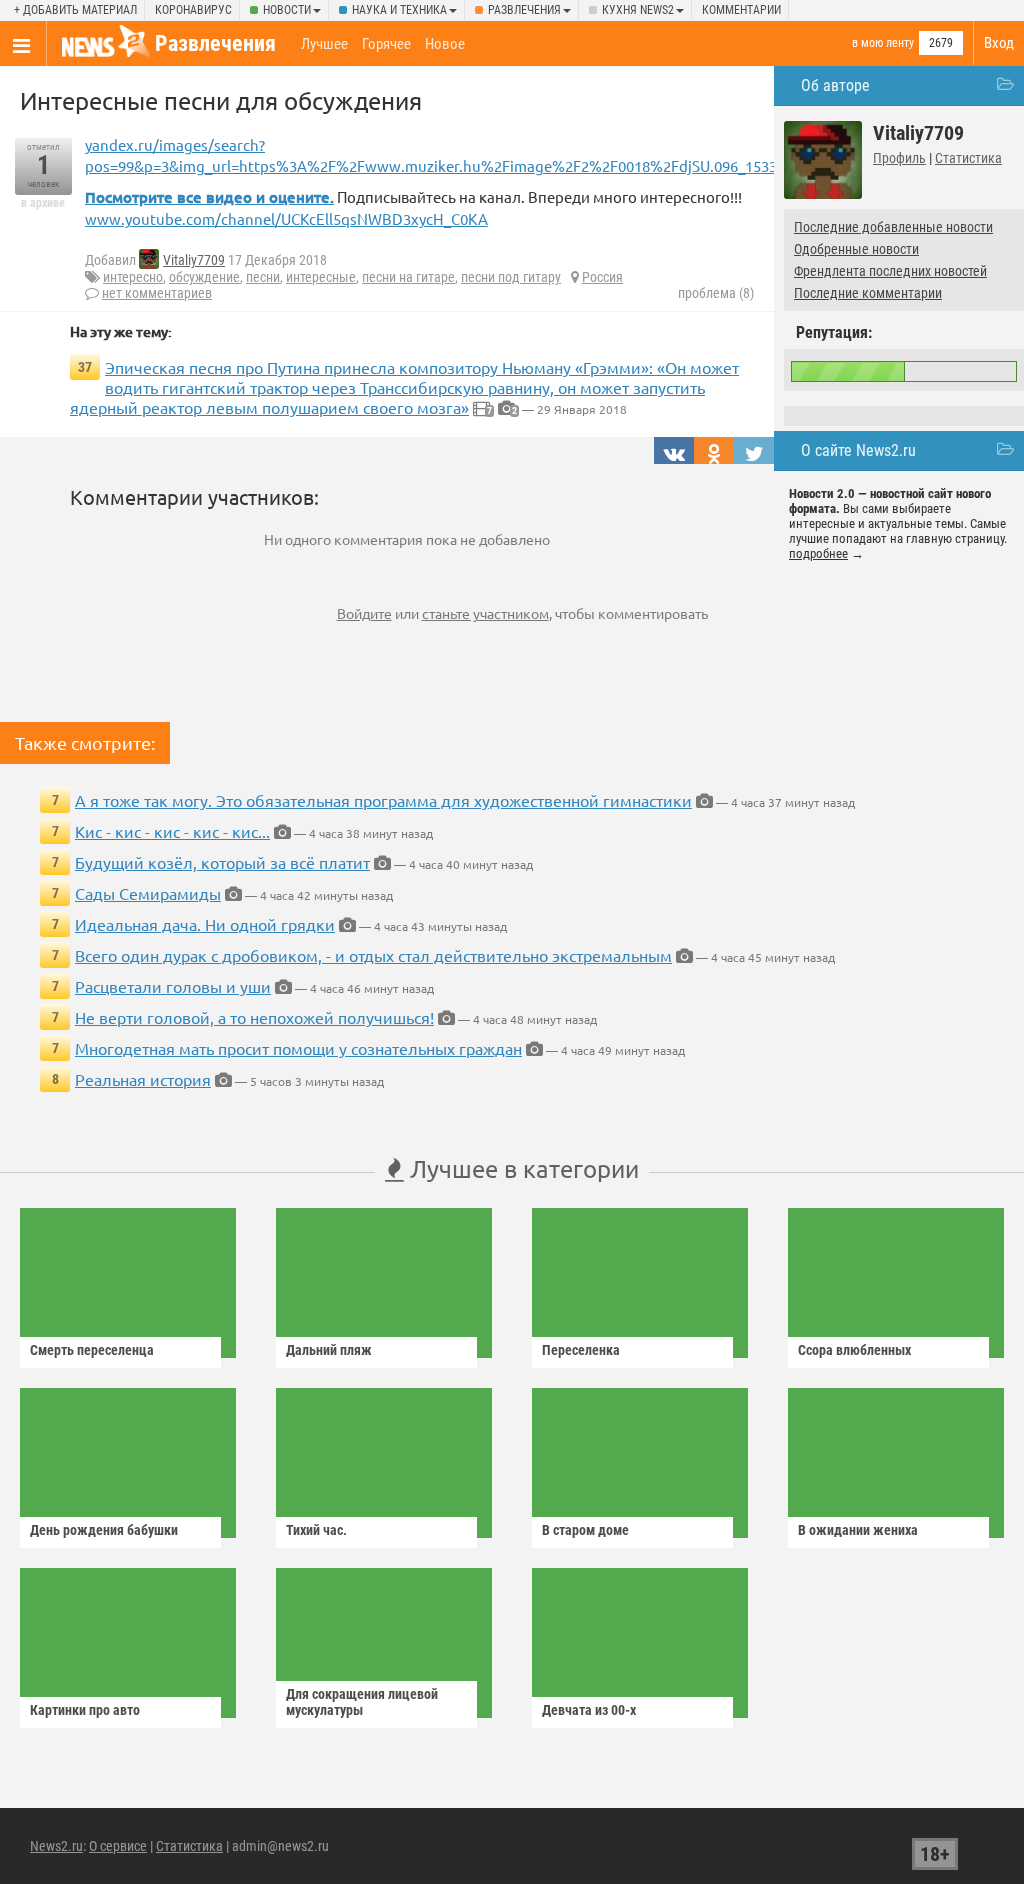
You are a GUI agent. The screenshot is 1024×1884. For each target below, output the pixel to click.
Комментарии (741, 10)
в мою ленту (883, 43)
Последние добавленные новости (893, 227)
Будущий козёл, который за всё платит (222, 862)
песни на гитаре (408, 277)
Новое (445, 44)
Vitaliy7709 (194, 260)
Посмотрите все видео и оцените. (209, 197)
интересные (321, 277)
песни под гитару (511, 277)
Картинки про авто (85, 1710)
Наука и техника (399, 10)
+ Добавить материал (75, 10)
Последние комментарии (868, 293)
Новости (287, 10)
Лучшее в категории (521, 1168)
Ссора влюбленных (854, 1350)
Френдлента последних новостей (890, 271)
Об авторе (835, 85)
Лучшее (324, 44)
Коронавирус (193, 10)
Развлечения (524, 10)
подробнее (818, 553)
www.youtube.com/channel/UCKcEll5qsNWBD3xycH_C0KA (286, 218)
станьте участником (485, 613)
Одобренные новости (856, 249)
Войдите (364, 613)
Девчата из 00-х (589, 1710)
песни (263, 277)
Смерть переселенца (92, 1350)
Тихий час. (316, 1530)
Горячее (386, 44)
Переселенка (581, 1350)
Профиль (899, 158)
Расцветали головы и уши (173, 986)
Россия (602, 277)
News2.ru (56, 1846)
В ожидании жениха (858, 1530)
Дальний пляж (329, 1350)
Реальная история (143, 1079)
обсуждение (204, 277)
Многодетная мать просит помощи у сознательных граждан (298, 1048)
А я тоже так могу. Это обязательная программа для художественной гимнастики (383, 800)
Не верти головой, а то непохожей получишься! (254, 1017)
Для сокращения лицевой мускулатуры (362, 1702)
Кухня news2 (638, 10)
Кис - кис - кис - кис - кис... (172, 831)
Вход (999, 43)
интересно (133, 277)
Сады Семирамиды (148, 893)
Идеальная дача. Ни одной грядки (205, 924)
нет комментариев (157, 293)
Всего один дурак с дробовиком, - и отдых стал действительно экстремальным (373, 955)
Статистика (968, 158)
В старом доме (585, 1530)
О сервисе (118, 1846)
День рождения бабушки (104, 1530)
